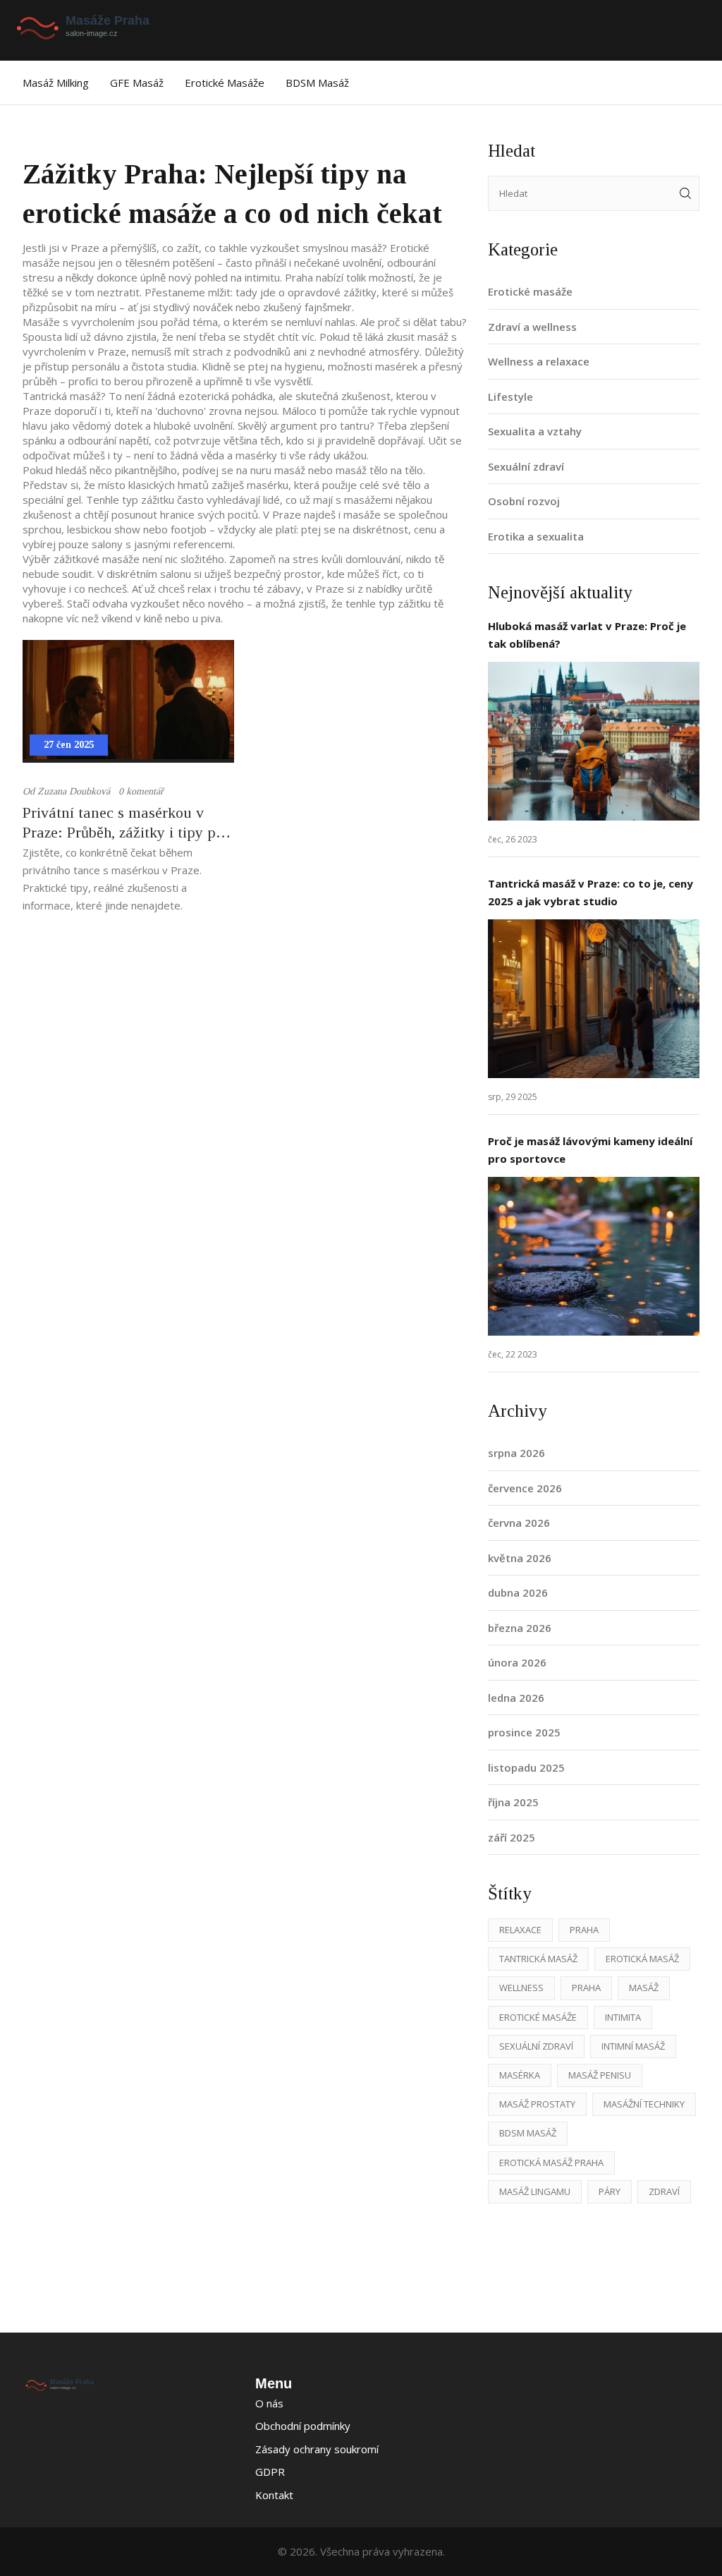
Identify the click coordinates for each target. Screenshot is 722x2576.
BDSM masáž (317, 83)
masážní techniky (644, 2104)
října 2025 (513, 1802)
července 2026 (525, 1488)
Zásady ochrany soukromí (317, 2449)
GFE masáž (137, 83)
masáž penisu (600, 2075)
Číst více (594, 741)
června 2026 (519, 1523)
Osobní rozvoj (524, 501)
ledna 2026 (516, 1698)
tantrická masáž (538, 1959)
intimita (623, 2017)
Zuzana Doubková (74, 791)
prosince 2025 (524, 1732)
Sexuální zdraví (526, 466)
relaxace (520, 1930)
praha (586, 1988)
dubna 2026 (518, 1592)
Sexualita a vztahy (535, 431)
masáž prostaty (537, 2104)
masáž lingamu (535, 2191)
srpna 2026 (516, 1453)
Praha (584, 1930)
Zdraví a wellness (532, 327)
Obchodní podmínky (303, 2426)
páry (610, 2191)
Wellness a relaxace (539, 361)
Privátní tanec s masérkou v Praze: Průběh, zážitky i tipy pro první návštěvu (126, 823)
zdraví (664, 2191)
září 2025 (512, 1837)
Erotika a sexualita (536, 536)
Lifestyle (510, 397)
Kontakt (274, 2495)
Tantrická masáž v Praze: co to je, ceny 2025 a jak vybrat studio (591, 892)
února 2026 (517, 1662)
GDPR (270, 2472)
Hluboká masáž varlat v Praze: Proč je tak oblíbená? (587, 635)
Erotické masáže (225, 83)
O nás (269, 2403)
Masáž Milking (56, 83)
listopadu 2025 (526, 1767)
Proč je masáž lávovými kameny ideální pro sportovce (590, 1150)
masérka (520, 2075)
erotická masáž (642, 1959)
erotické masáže (538, 2017)
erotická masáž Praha (551, 2163)
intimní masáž (633, 2046)
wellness (521, 1988)
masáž (644, 1988)
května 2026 (520, 1558)
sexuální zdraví (536, 2046)
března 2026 (520, 1628)
